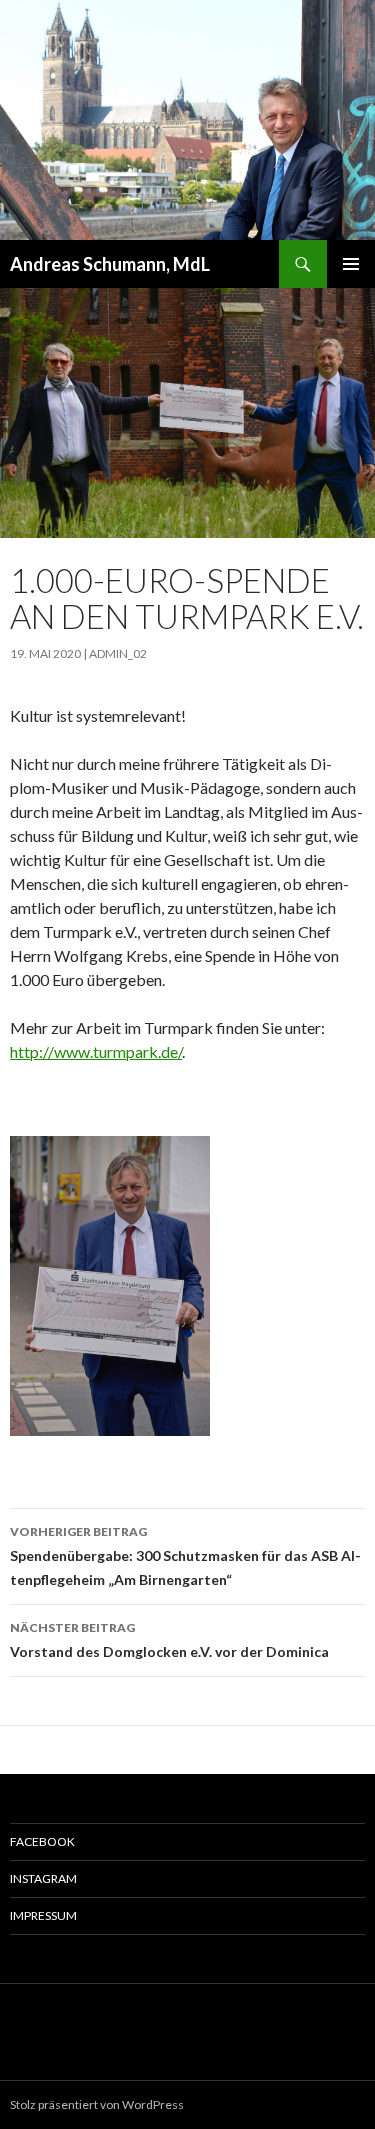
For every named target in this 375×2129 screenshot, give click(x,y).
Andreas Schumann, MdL (110, 264)
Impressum (43, 1915)
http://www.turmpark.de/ (96, 1051)
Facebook (42, 1841)
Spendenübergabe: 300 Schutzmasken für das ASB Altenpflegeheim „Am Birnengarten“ (185, 1556)
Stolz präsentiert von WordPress (97, 2104)
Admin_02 (118, 653)
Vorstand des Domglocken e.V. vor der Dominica (169, 1640)
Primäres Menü (351, 264)
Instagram (43, 1878)
